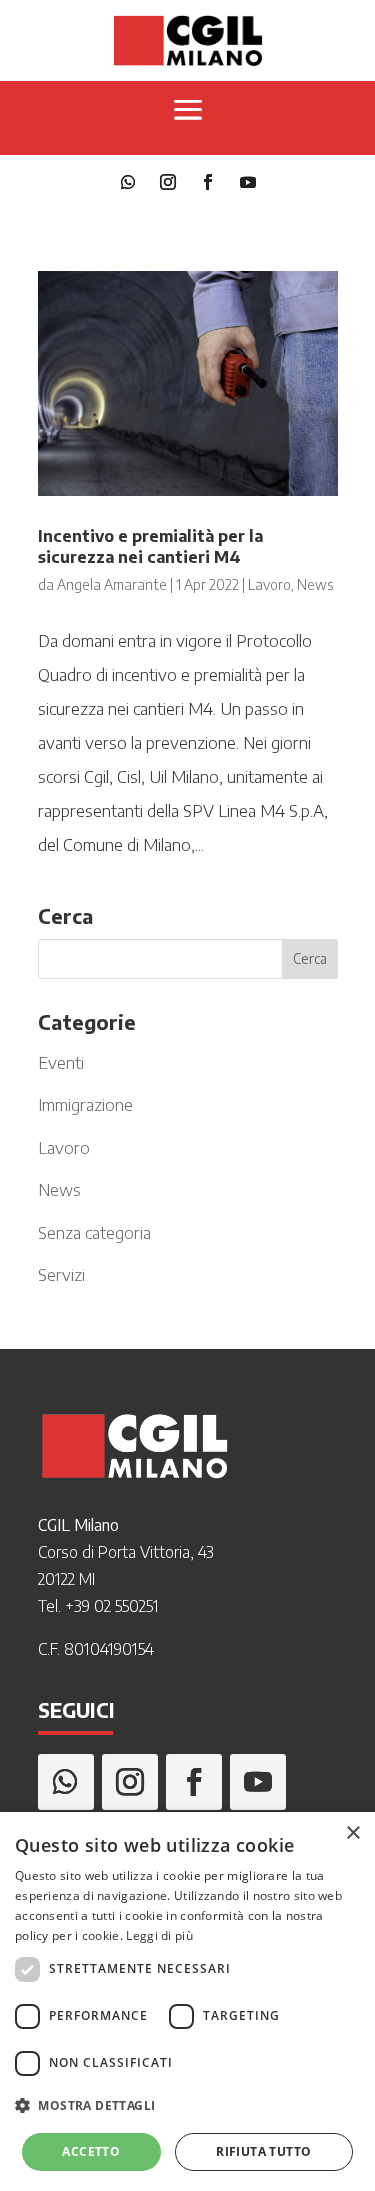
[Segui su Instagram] (168, 182)
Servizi (61, 1274)
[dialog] (187, 2001)
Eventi (61, 1062)
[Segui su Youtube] (248, 182)
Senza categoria (94, 1232)
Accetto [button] (91, 2151)
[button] (187, 2106)
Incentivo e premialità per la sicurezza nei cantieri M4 (150, 546)
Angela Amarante (112, 584)
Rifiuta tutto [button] (263, 2151)
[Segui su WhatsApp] (128, 182)
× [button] (352, 1833)
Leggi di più (159, 1935)
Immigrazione (85, 1104)
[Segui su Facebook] (208, 182)
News (315, 584)
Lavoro (269, 584)
